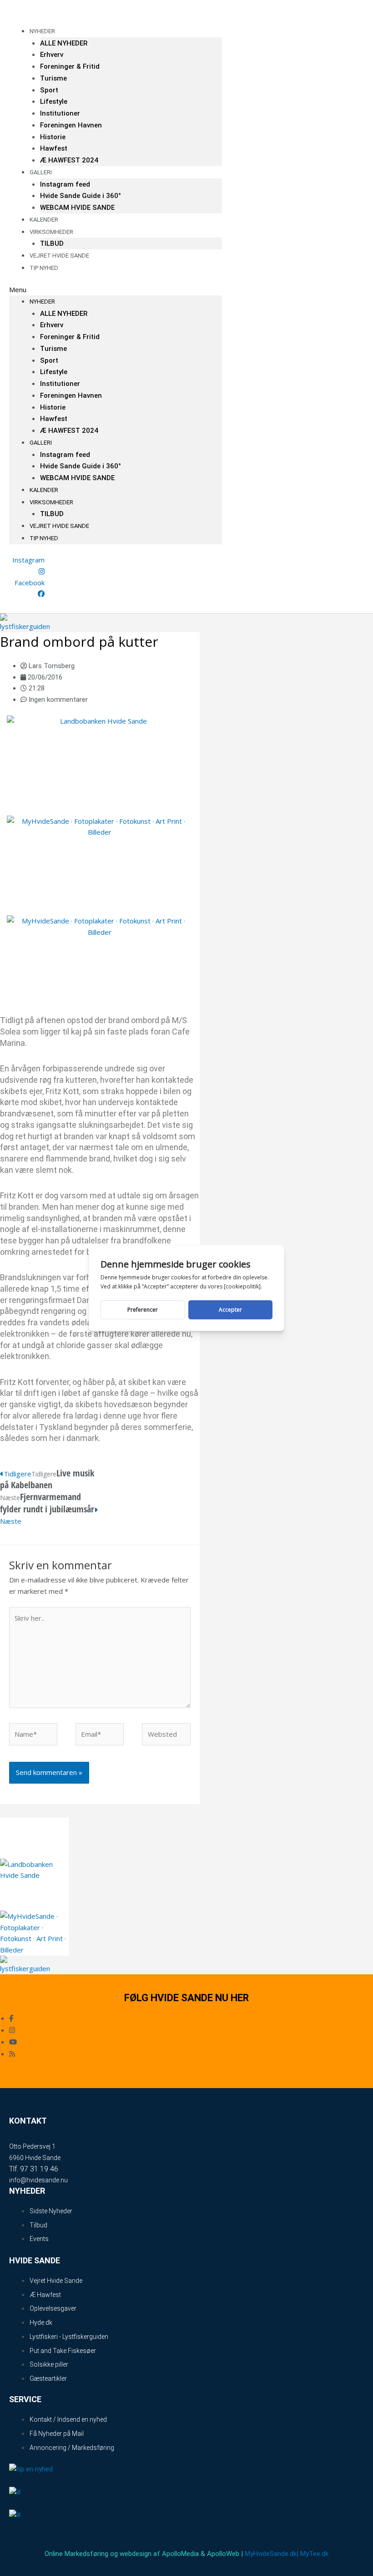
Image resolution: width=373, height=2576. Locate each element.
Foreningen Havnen (71, 125)
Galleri (41, 172)
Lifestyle (54, 101)
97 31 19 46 (39, 2169)
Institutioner (60, 113)
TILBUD (52, 514)
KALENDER (44, 490)
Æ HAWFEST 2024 (69, 160)
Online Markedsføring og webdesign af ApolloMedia (122, 2554)
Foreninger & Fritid (70, 66)
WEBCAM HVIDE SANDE (77, 208)
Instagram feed (65, 184)
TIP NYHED (44, 268)
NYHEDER (42, 31)
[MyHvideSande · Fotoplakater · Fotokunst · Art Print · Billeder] (100, 861)
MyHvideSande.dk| (272, 2554)
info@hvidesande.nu (38, 2180)
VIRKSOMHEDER (51, 232)
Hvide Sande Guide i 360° (81, 196)
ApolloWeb (223, 2554)
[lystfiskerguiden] (26, 622)
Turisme (53, 78)
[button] (116, 290)
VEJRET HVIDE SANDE (59, 256)
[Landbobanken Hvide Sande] (100, 761)
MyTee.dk (314, 2554)
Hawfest (54, 148)
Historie (53, 137)
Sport (49, 90)
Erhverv (52, 55)
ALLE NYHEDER (64, 43)
